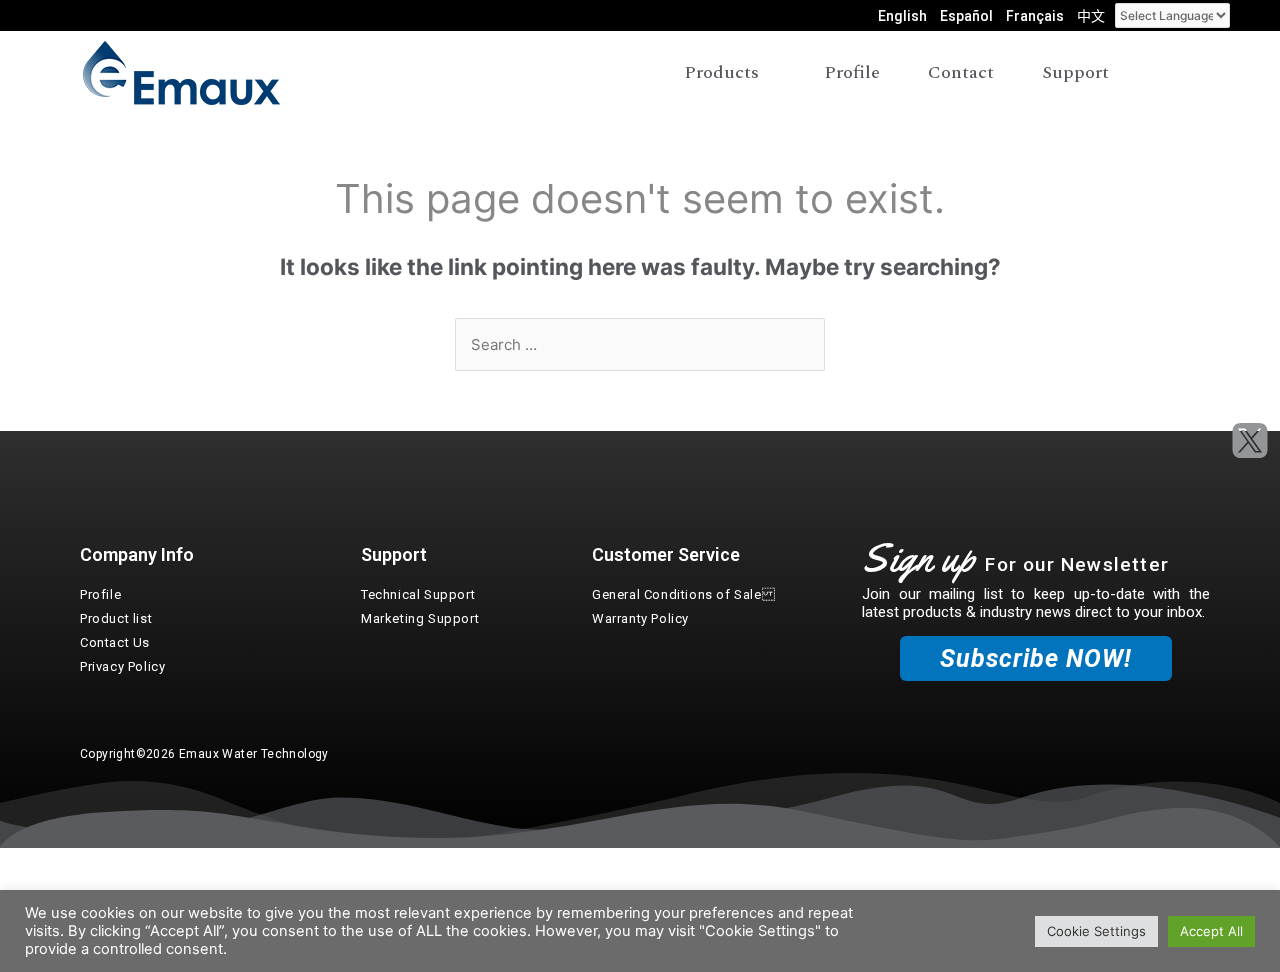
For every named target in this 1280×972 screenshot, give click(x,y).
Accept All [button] (1211, 931)
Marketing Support (420, 618)
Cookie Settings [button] (1096, 931)
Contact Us (115, 642)
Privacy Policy (122, 666)
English (902, 16)
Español (966, 16)
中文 (1091, 16)
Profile (100, 594)
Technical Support (418, 594)
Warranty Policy (640, 618)
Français (1035, 16)
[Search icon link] (1183, 73)
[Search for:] (640, 344)
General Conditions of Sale (683, 594)
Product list (116, 618)
